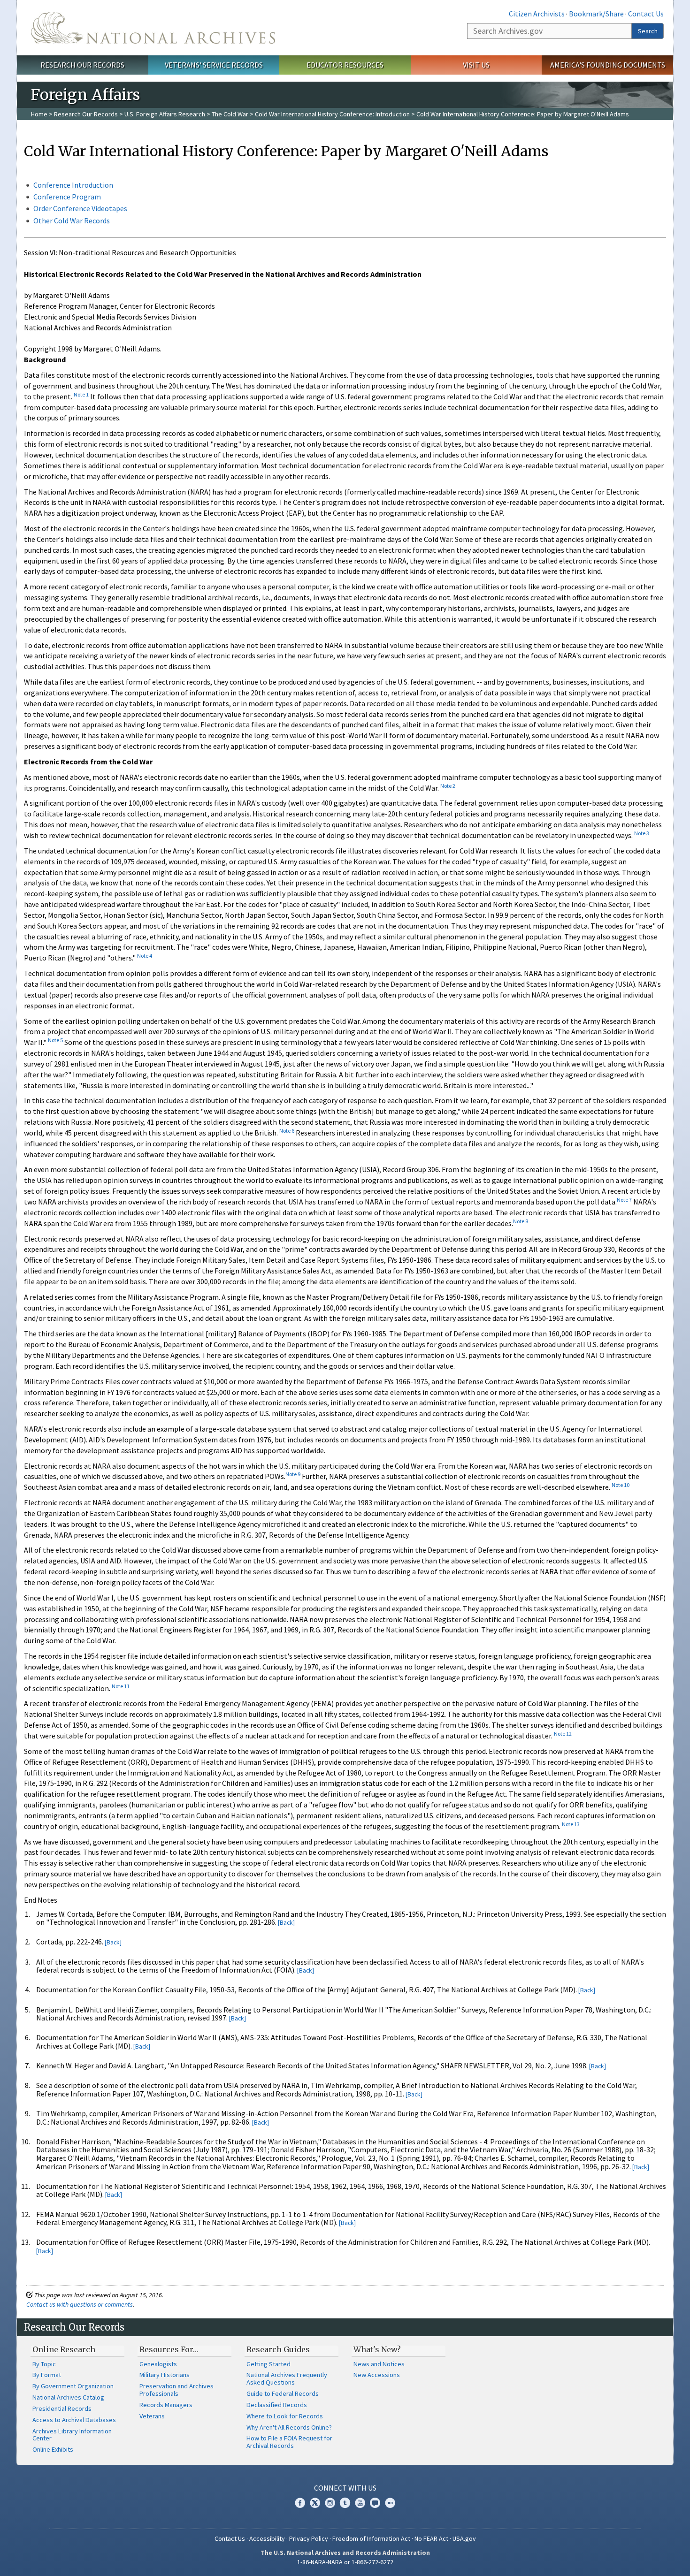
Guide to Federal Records (283, 2393)
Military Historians (165, 2375)
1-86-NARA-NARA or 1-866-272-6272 (345, 2562)
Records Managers (166, 2405)
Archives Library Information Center (72, 2435)
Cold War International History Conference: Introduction (332, 114)
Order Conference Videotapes (80, 208)
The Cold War (230, 114)
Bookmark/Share (596, 14)
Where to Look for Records (285, 2416)
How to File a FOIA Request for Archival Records (289, 2442)
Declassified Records (277, 2405)
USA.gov (464, 2538)
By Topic (44, 2364)
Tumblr (345, 2503)
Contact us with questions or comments (80, 2304)
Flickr (390, 2503)
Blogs (375, 2503)
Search (648, 31)
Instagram (330, 2503)
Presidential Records (62, 2408)
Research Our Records (82, 65)
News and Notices (379, 2364)
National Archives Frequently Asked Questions (287, 2378)
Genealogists (158, 2364)
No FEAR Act (431, 2538)
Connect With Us (345, 2488)
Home (39, 114)
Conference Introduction (73, 185)
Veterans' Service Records (214, 65)
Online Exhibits (53, 2449)
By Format (47, 2375)
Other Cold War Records (72, 221)
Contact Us (646, 14)
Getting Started (268, 2364)
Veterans (152, 2416)
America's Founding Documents (608, 65)
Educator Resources (345, 65)
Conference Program (67, 197)
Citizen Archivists (537, 14)
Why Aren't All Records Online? (289, 2427)
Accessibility (267, 2538)
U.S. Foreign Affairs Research (165, 114)
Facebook (300, 2503)
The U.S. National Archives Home (153, 28)
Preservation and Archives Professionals (176, 2390)
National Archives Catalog (68, 2397)
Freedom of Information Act (371, 2538)
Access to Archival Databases (74, 2420)
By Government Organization (73, 2386)
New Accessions (377, 2375)
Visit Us (476, 65)
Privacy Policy (309, 2538)
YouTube (360, 2503)
